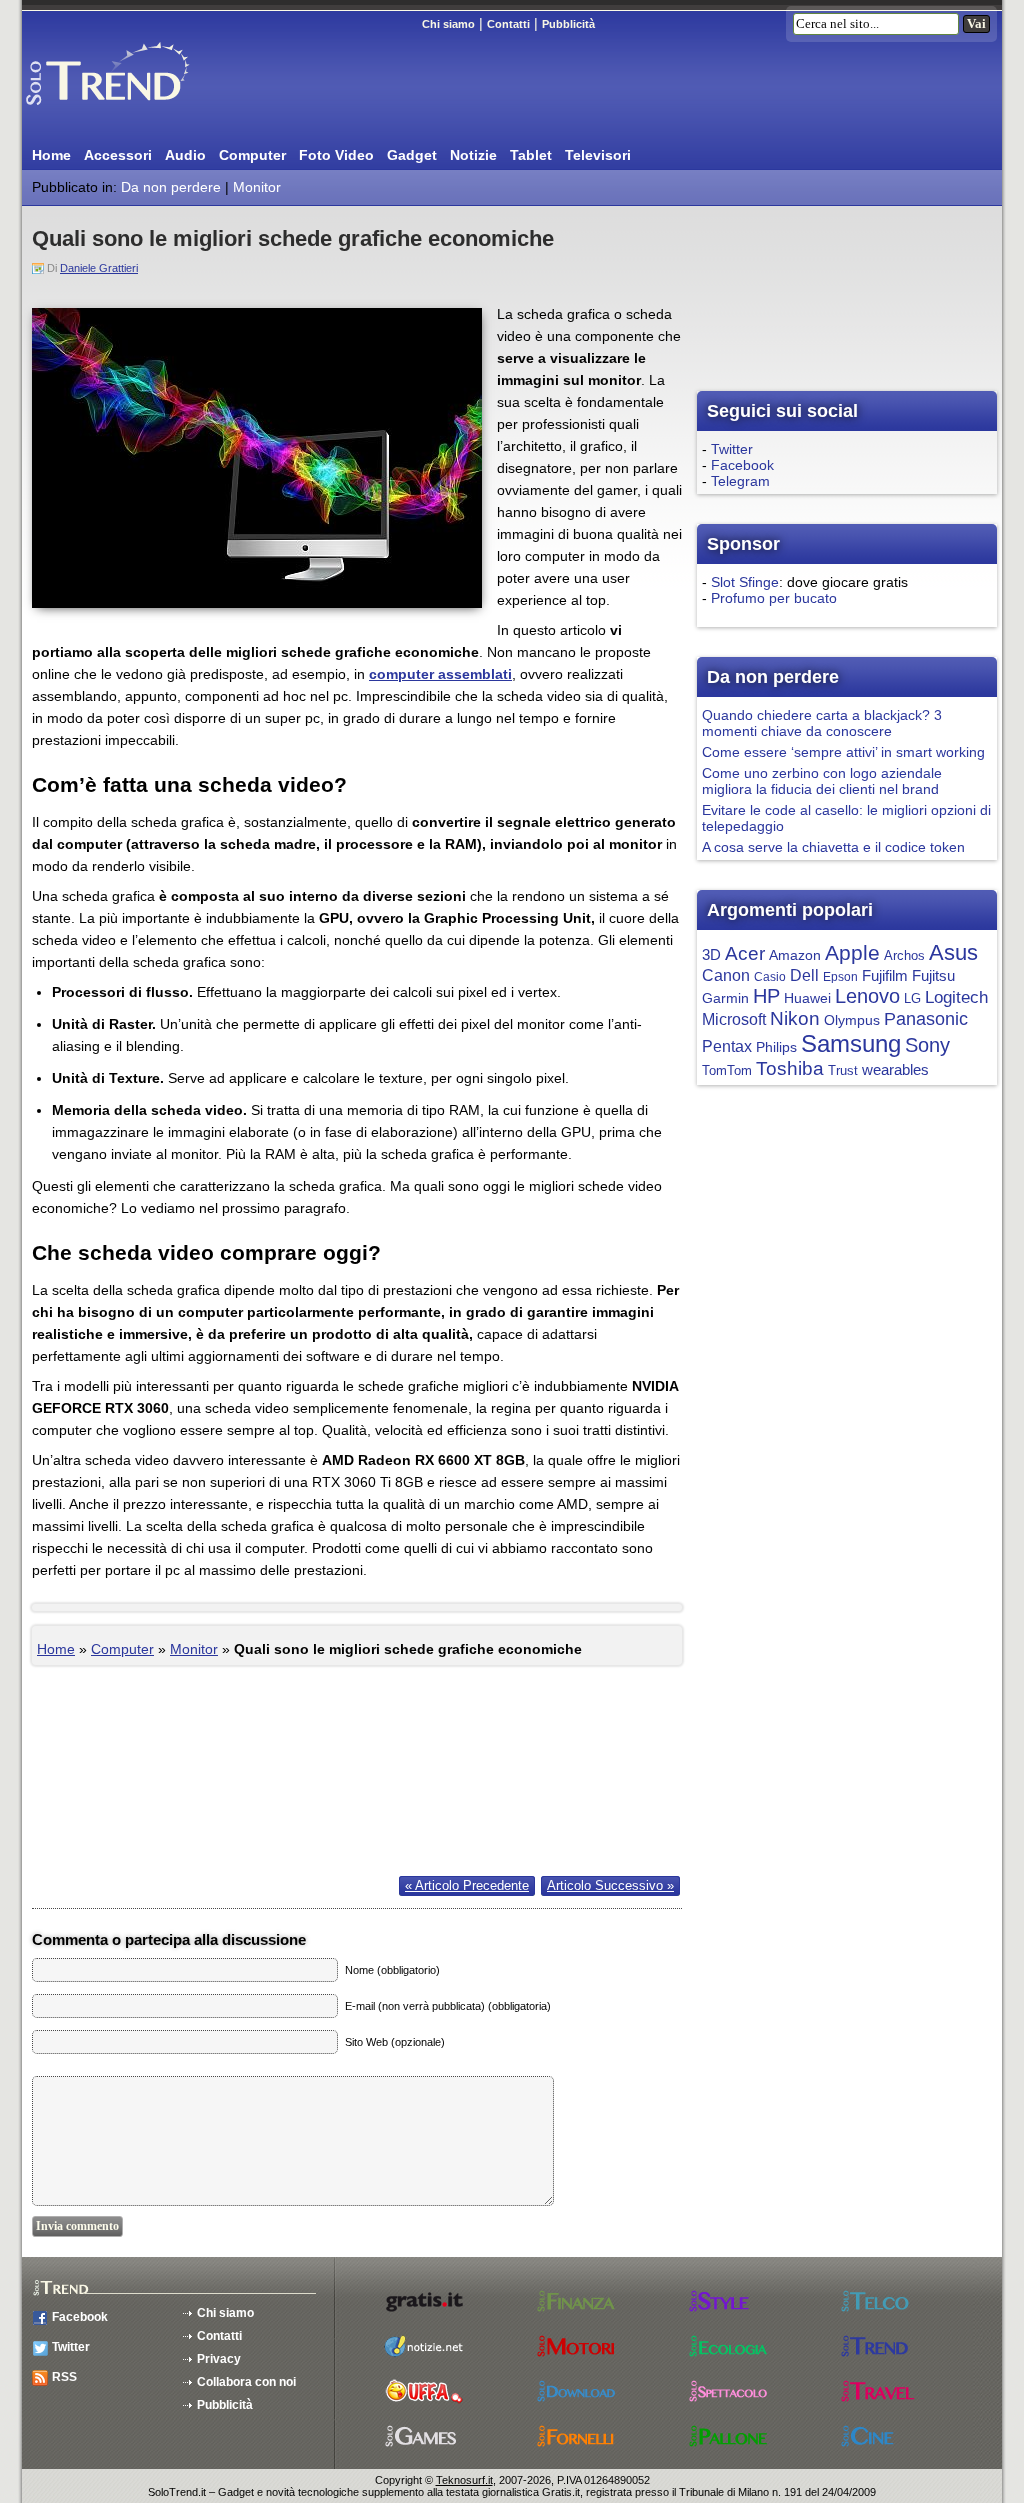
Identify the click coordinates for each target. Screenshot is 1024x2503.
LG (912, 999)
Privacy (219, 2359)
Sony (927, 1045)
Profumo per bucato (774, 598)
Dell (804, 975)
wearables (895, 1069)
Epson (840, 977)
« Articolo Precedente (467, 1885)
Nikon (795, 1018)
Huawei (807, 998)
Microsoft (734, 1019)
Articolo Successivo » (610, 1885)
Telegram (740, 481)
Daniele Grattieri (99, 268)
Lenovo (867, 996)
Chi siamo (448, 24)
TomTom (727, 1071)
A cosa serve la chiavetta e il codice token (833, 847)
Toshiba (790, 1068)
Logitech (956, 997)
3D (711, 955)
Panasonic (926, 1019)
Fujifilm (885, 976)
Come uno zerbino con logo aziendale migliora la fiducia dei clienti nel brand (822, 781)
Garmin (725, 998)
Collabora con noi (246, 2382)
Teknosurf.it (464, 2480)
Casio (770, 977)
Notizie (473, 155)
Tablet (531, 155)
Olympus (852, 1020)
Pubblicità (568, 24)
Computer (252, 155)
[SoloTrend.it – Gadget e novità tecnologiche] (137, 113)
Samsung (851, 1043)
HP (766, 996)
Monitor (257, 187)
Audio (185, 155)
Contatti (508, 24)
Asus (953, 952)
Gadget (412, 155)
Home (51, 155)
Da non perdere (171, 187)
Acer (745, 953)
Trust (843, 1071)
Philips (776, 1047)
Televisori (598, 155)
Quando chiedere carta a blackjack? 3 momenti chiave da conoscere (822, 723)
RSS (64, 2377)
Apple (852, 952)
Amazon (795, 955)
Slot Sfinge (745, 582)
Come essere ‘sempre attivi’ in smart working (843, 752)
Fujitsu (933, 976)
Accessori (118, 155)
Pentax (727, 1046)
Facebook (742, 465)
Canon (726, 975)
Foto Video (336, 155)
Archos (904, 955)
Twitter (732, 449)
